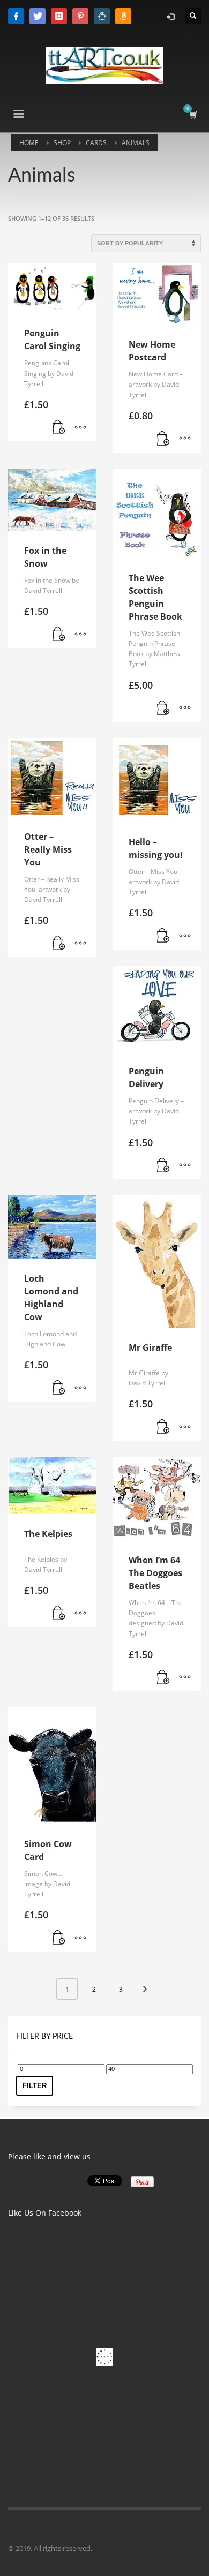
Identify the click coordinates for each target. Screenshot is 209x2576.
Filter (35, 2086)
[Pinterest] (80, 16)
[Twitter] (38, 16)
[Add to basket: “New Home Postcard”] (163, 439)
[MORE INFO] (80, 428)
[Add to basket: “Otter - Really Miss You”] (59, 944)
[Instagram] (59, 16)
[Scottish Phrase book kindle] (123, 16)
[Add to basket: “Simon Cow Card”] (59, 1938)
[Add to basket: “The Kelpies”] (59, 1614)
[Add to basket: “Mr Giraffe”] (163, 1427)
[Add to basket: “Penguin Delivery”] (163, 1166)
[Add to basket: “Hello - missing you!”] (163, 936)
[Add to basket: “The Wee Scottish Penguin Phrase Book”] (163, 709)
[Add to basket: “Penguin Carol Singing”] (59, 428)
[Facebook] (16, 16)
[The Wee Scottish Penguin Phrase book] (102, 16)
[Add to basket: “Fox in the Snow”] (59, 635)
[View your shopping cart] (193, 115)
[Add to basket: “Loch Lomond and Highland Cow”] (59, 1388)
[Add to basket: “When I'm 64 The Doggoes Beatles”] (163, 1678)
